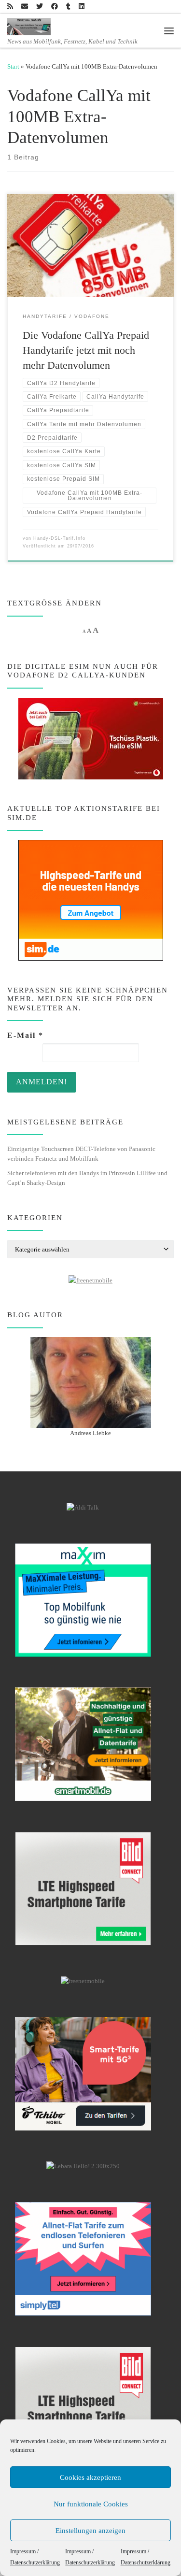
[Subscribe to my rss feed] (10, 7)
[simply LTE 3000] (83, 2259)
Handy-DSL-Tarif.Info (59, 538)
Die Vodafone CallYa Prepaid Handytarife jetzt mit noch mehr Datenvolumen (86, 350)
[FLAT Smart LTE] (83, 1888)
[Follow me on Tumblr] (68, 7)
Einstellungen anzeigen (90, 2531)
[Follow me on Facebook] (55, 7)
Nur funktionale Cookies (91, 2504)
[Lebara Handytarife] (83, 2166)
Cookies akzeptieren (90, 2477)
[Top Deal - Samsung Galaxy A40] (83, 1600)
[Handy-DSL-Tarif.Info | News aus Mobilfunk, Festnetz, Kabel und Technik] (29, 26)
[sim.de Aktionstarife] (91, 899)
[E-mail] (25, 7)
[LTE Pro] (83, 1744)
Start (13, 66)
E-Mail (25, 1035)
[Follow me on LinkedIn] (82, 7)
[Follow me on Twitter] (40, 7)
